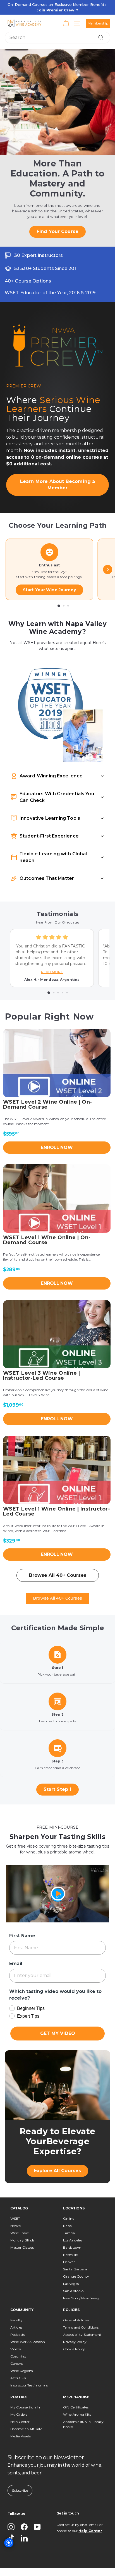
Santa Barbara (75, 2253)
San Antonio (73, 2274)
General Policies (76, 2304)
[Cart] (66, 23)
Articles (16, 2311)
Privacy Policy (75, 2325)
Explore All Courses (57, 2154)
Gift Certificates (76, 2391)
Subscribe (20, 2474)
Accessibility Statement (82, 2318)
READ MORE (52, 956)
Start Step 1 (57, 1773)
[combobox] (57, 38)
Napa (67, 2209)
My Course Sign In (25, 2391)
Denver (69, 2245)
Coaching (18, 2340)
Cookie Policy (74, 2333)
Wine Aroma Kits (77, 2398)
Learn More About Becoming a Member (57, 471)
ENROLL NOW (57, 1131)
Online (69, 2202)
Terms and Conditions (81, 2311)
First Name (21, 1919)
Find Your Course (57, 221)
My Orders (19, 2398)
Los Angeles (73, 2224)
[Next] (108, 553)
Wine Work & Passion (28, 2325)
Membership (98, 23)
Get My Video (58, 2017)
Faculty (16, 2304)
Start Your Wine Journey (49, 573)
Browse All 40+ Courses (58, 1559)
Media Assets (21, 2420)
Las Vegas (71, 2267)
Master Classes (22, 2231)
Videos (15, 2333)
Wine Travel (20, 2217)
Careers (16, 2347)
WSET (15, 2202)
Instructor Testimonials (29, 2369)
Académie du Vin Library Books (83, 2408)
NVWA (16, 2209)
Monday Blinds (22, 2224)
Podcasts (18, 2318)
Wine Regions (21, 2354)
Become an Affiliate (26, 2412)
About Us (18, 2362)
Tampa (69, 2217)
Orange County (76, 2260)
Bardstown (72, 2231)
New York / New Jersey (81, 2282)
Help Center (20, 2405)
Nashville (70, 2238)
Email (15, 1947)
